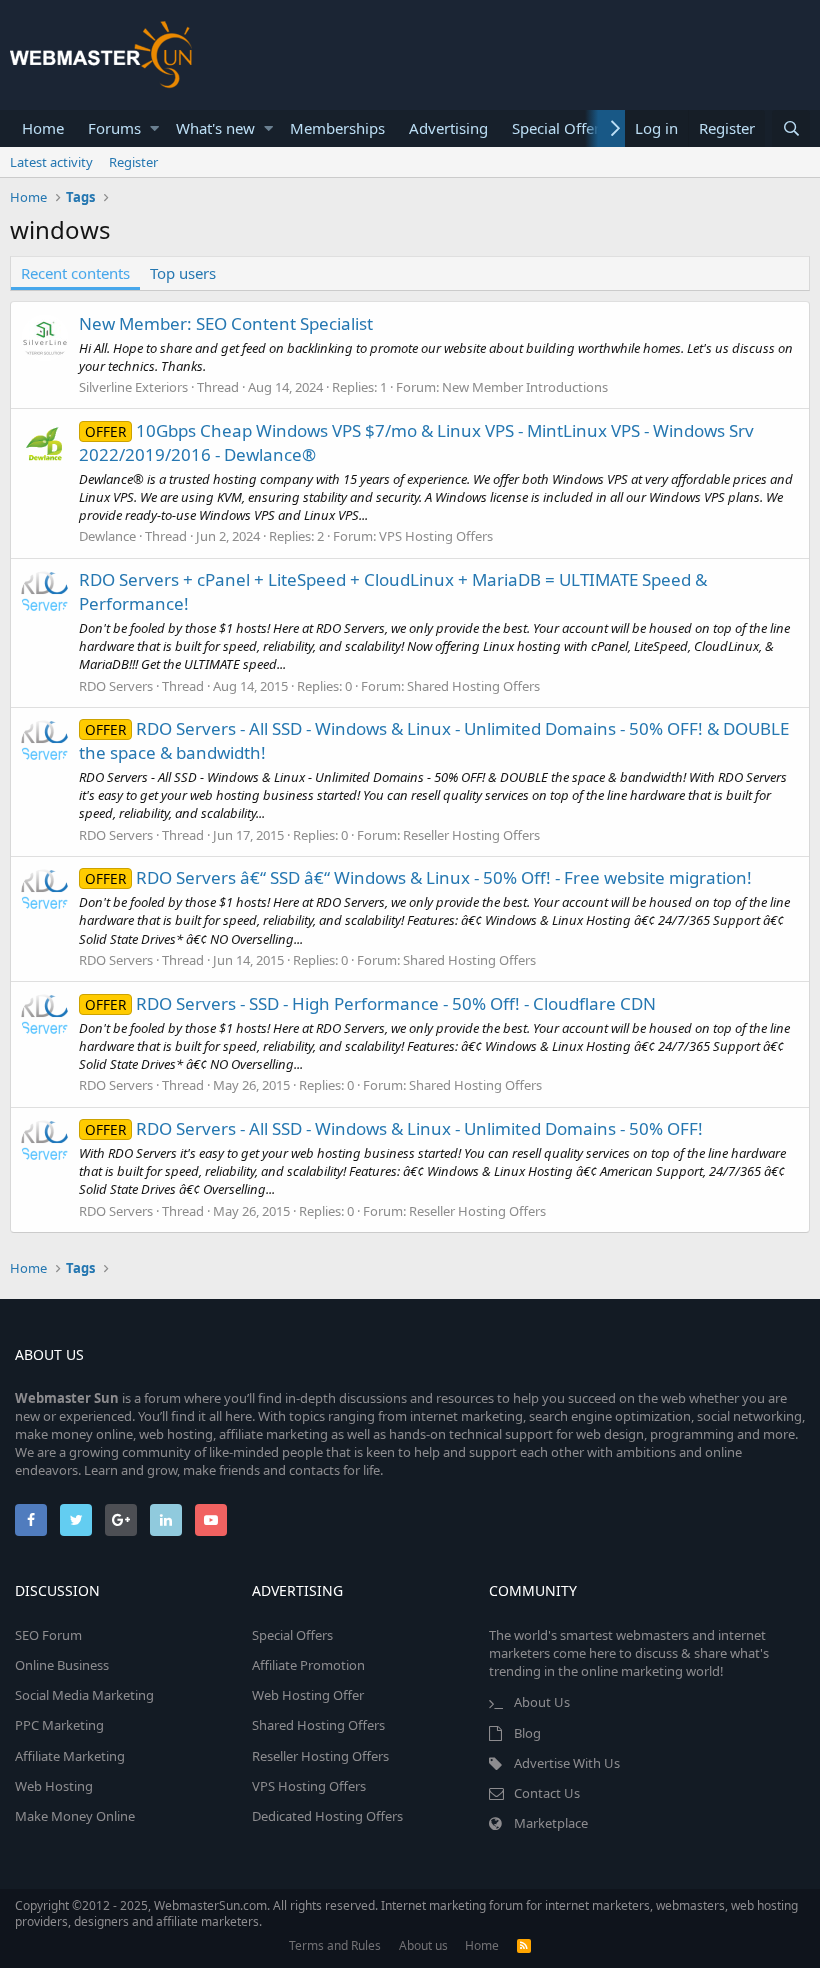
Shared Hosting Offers (473, 686)
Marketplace (551, 1823)
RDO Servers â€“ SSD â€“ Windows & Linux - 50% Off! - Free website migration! (418, 877)
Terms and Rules (335, 1945)
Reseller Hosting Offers (471, 835)
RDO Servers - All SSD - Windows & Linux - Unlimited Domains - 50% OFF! (394, 1128)
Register (133, 162)
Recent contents (75, 273)
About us (423, 1945)
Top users (183, 273)
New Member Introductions (525, 387)
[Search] (791, 128)
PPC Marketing (59, 1725)
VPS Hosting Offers (436, 536)
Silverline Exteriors (133, 387)
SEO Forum (48, 1635)
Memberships (337, 128)
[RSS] (524, 1945)
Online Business (62, 1665)
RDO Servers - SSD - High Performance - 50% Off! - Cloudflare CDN (370, 1003)
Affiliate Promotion (308, 1665)
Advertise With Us (567, 1763)
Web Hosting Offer (308, 1695)
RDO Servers (116, 686)
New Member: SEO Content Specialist (226, 323)
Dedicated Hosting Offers (327, 1816)
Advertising (448, 128)
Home (43, 128)
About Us (542, 1702)
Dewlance (107, 536)
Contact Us (547, 1793)
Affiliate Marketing (70, 1756)
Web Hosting (54, 1786)
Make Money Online (75, 1816)
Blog (527, 1733)
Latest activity (51, 162)
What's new (215, 128)
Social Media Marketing (84, 1695)
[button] (154, 128)
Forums (114, 128)
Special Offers (559, 128)
